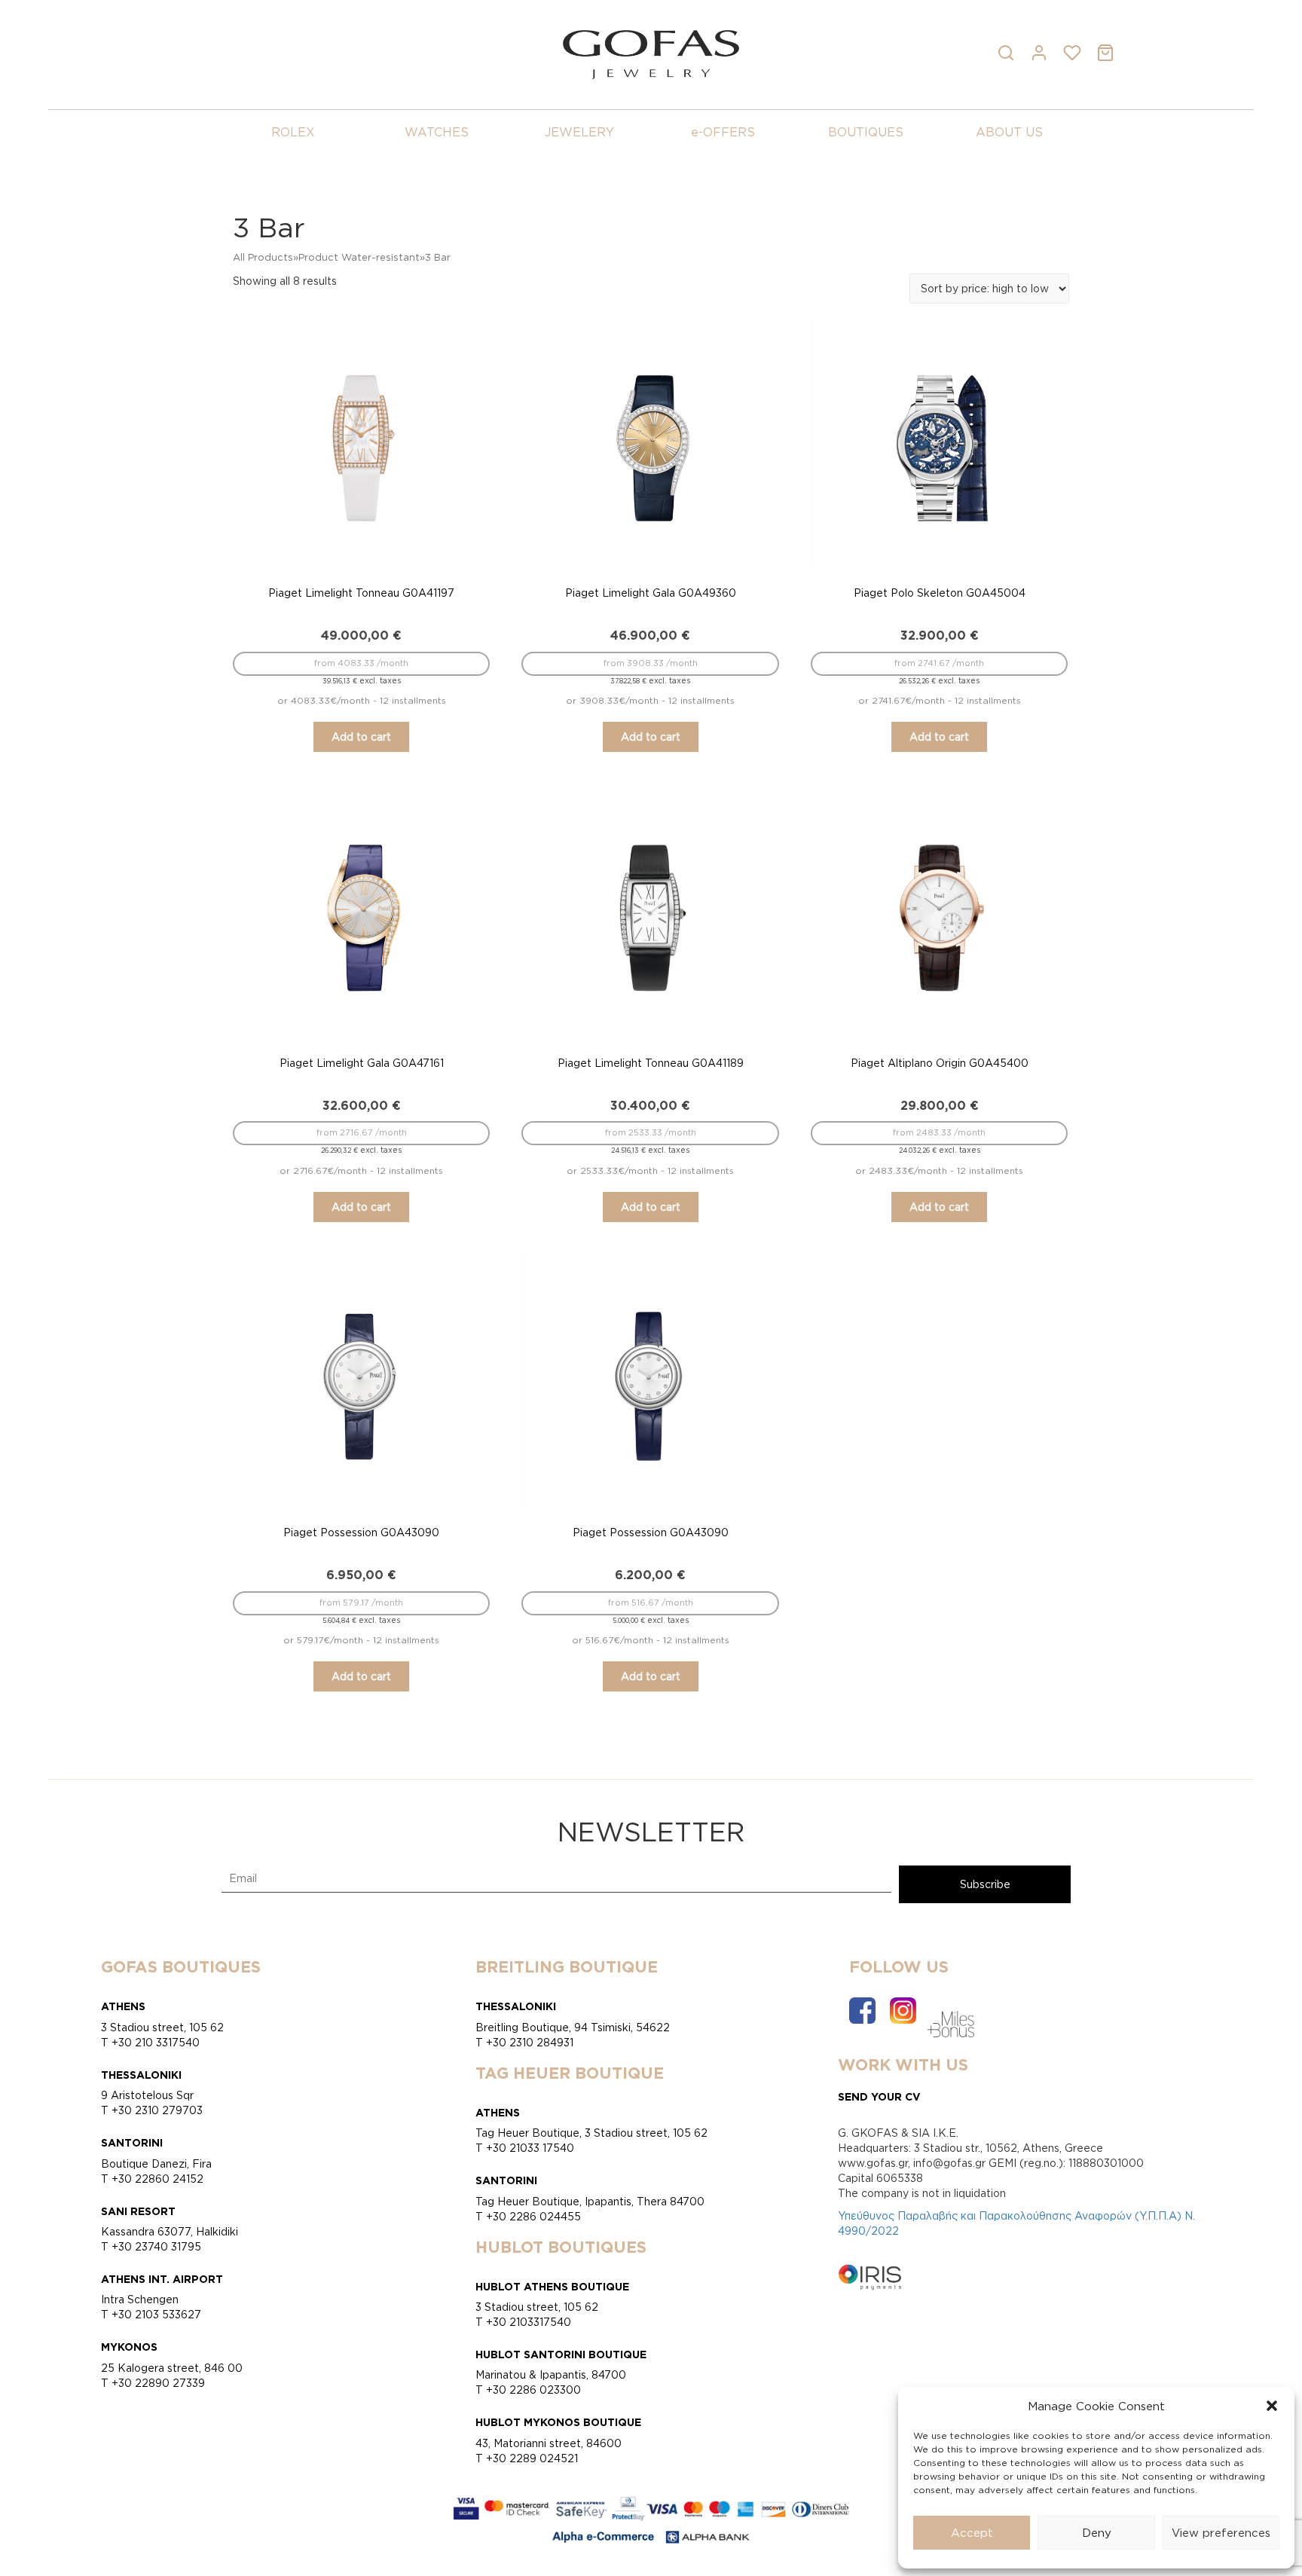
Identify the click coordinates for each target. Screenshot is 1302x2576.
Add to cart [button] (361, 736)
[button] (1272, 2406)
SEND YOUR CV (879, 2096)
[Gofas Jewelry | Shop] (651, 53)
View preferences (1221, 2533)
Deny (1097, 2533)
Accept (972, 2533)
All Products (263, 257)
